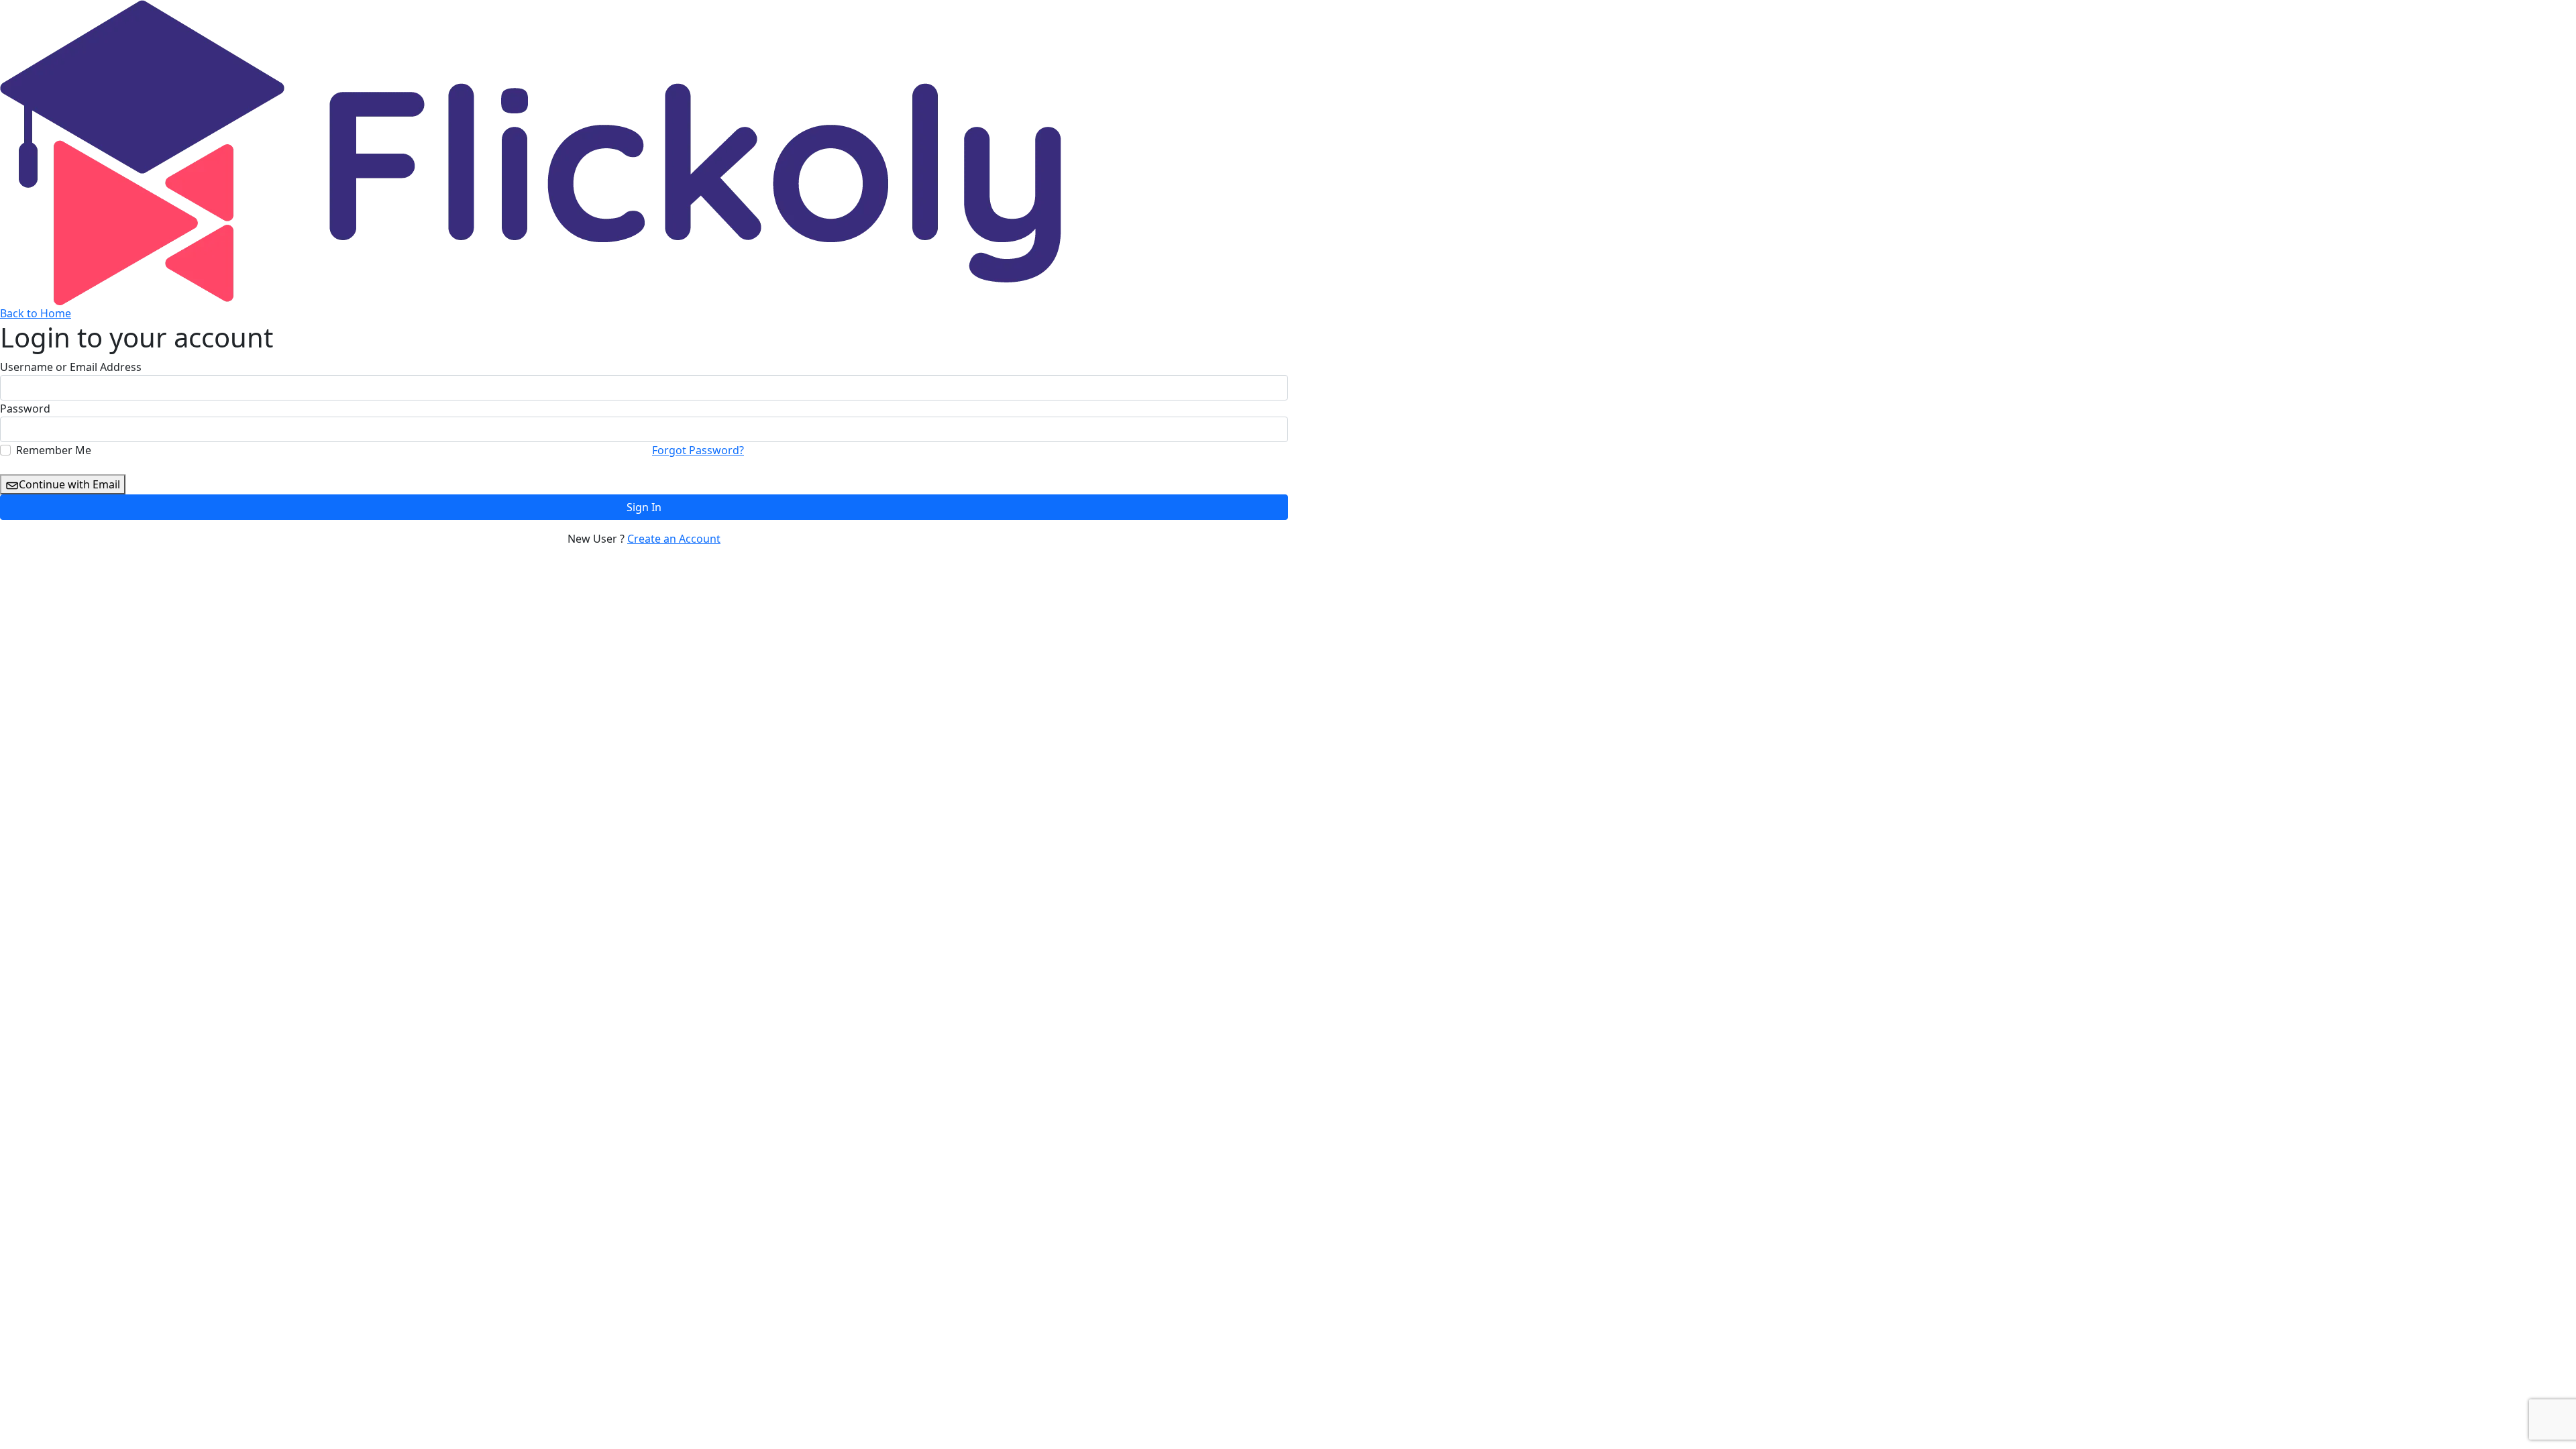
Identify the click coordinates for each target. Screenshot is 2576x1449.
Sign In (644, 507)
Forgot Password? (698, 450)
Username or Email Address (71, 367)
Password (25, 409)
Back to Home (36, 313)
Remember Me (54, 450)
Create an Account (674, 539)
